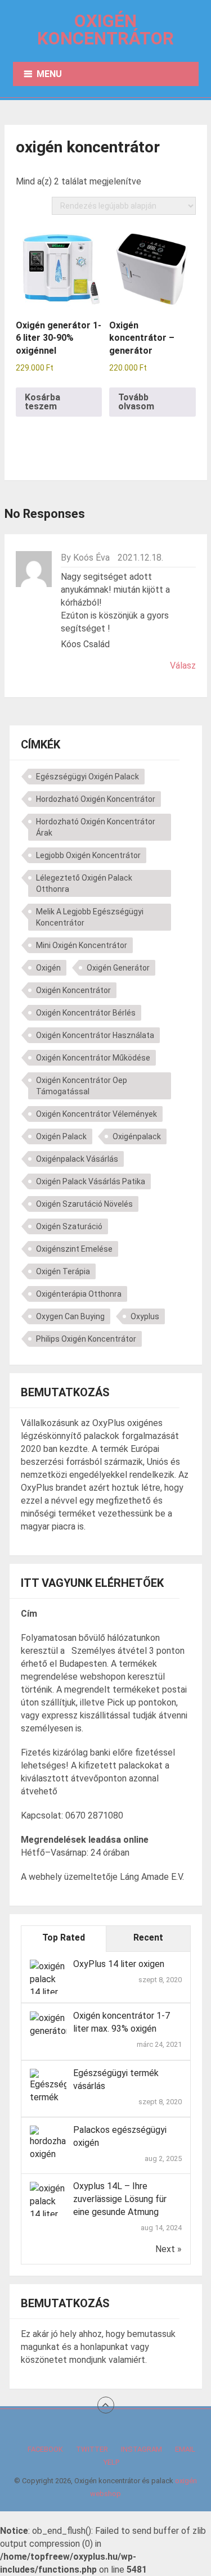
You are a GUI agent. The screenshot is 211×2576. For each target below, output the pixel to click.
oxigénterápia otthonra (79, 1294)
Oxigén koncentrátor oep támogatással (82, 1086)
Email (185, 2449)
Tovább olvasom (136, 402)
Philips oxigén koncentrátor (86, 1339)
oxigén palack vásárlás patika (91, 1181)
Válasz (183, 666)
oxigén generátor (118, 968)
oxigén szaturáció (69, 1226)
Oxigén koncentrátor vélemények (96, 1114)
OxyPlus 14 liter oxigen (119, 1964)
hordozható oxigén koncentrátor (96, 799)
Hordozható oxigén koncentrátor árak (96, 827)
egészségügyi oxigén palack (87, 777)
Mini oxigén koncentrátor (82, 945)
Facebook (45, 2449)
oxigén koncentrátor (73, 990)
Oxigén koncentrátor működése (93, 1058)
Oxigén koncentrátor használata (95, 1035)
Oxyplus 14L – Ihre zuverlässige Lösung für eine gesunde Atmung (120, 2199)
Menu (49, 74)
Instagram (142, 2449)
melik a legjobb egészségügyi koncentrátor (90, 917)
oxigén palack (61, 1136)
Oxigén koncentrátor (105, 30)
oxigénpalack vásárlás (77, 1159)
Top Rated (64, 1937)
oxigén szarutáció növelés (84, 1204)
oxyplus (145, 1316)
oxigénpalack (137, 1136)
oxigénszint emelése (74, 1249)
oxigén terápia (63, 1271)
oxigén (48, 968)
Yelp (111, 2462)
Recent (148, 1937)
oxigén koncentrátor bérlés (86, 1013)
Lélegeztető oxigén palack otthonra (84, 883)
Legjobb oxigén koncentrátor (88, 855)
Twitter (92, 2449)
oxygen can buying (70, 1316)
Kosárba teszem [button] (42, 402)
